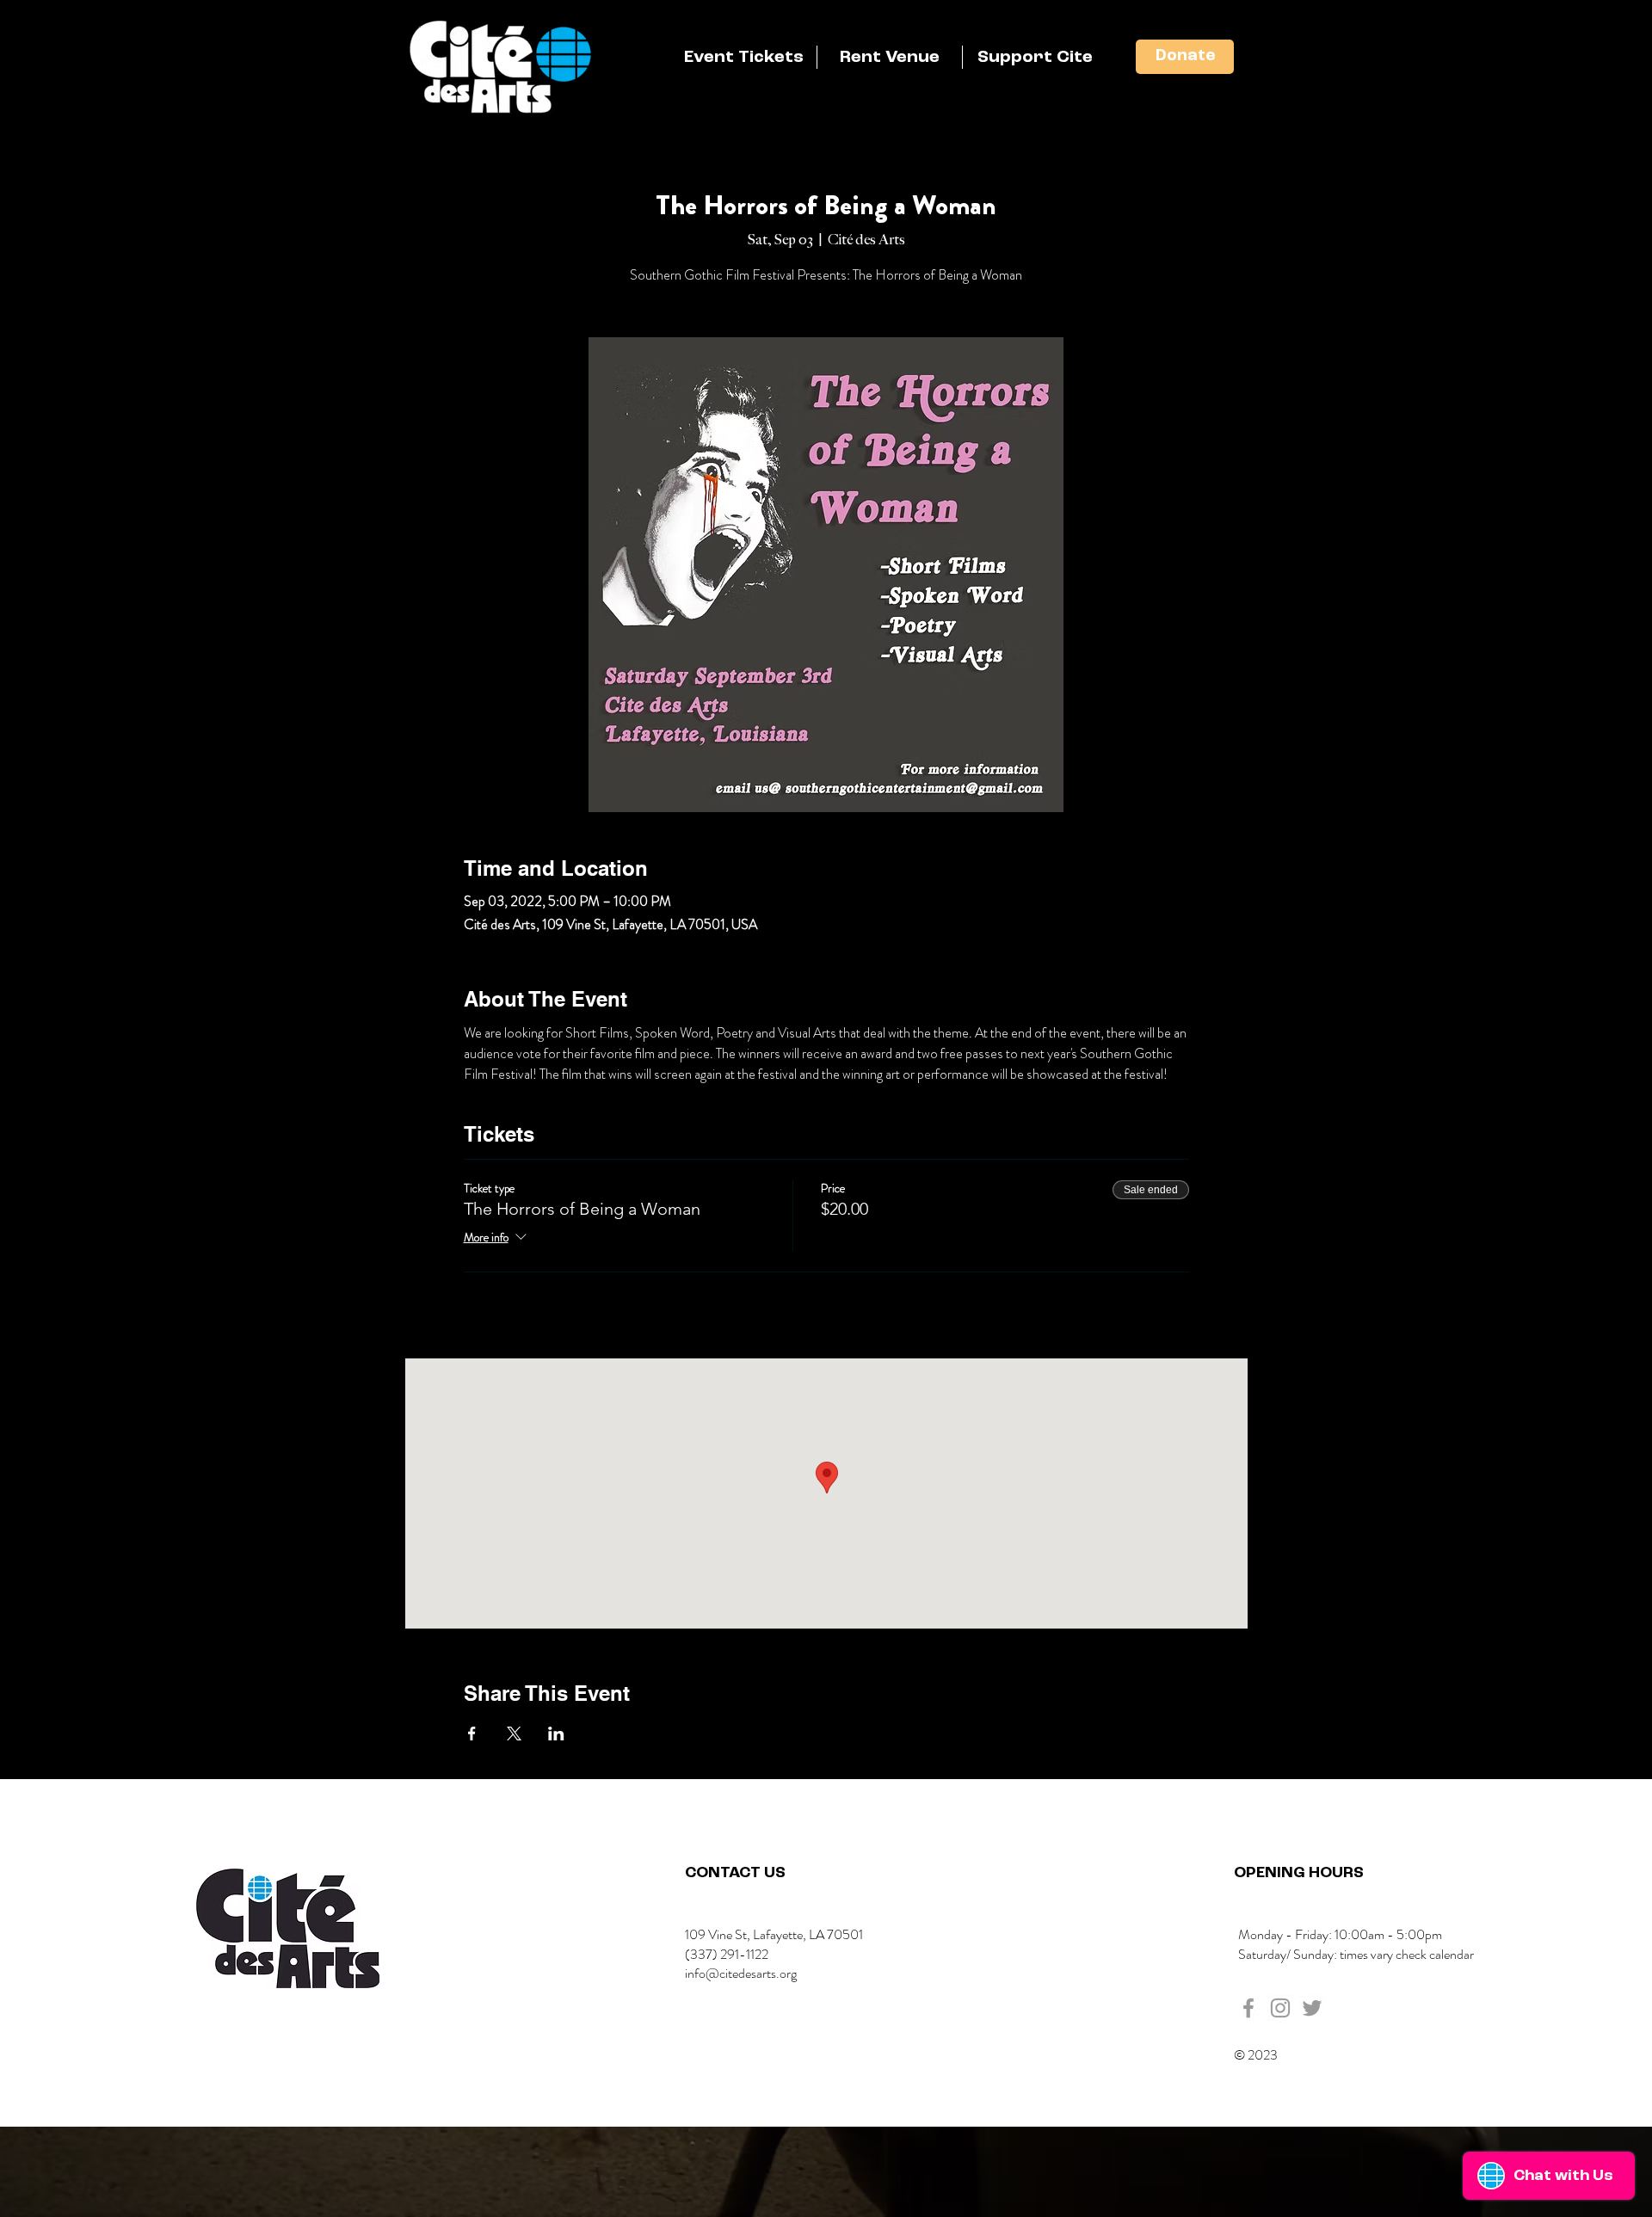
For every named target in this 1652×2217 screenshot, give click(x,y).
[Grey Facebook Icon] (1248, 2008)
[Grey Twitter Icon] (1312, 2008)
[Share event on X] (514, 1734)
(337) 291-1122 (727, 1954)
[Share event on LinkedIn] (556, 1734)
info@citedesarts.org (741, 1973)
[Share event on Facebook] (472, 1734)
